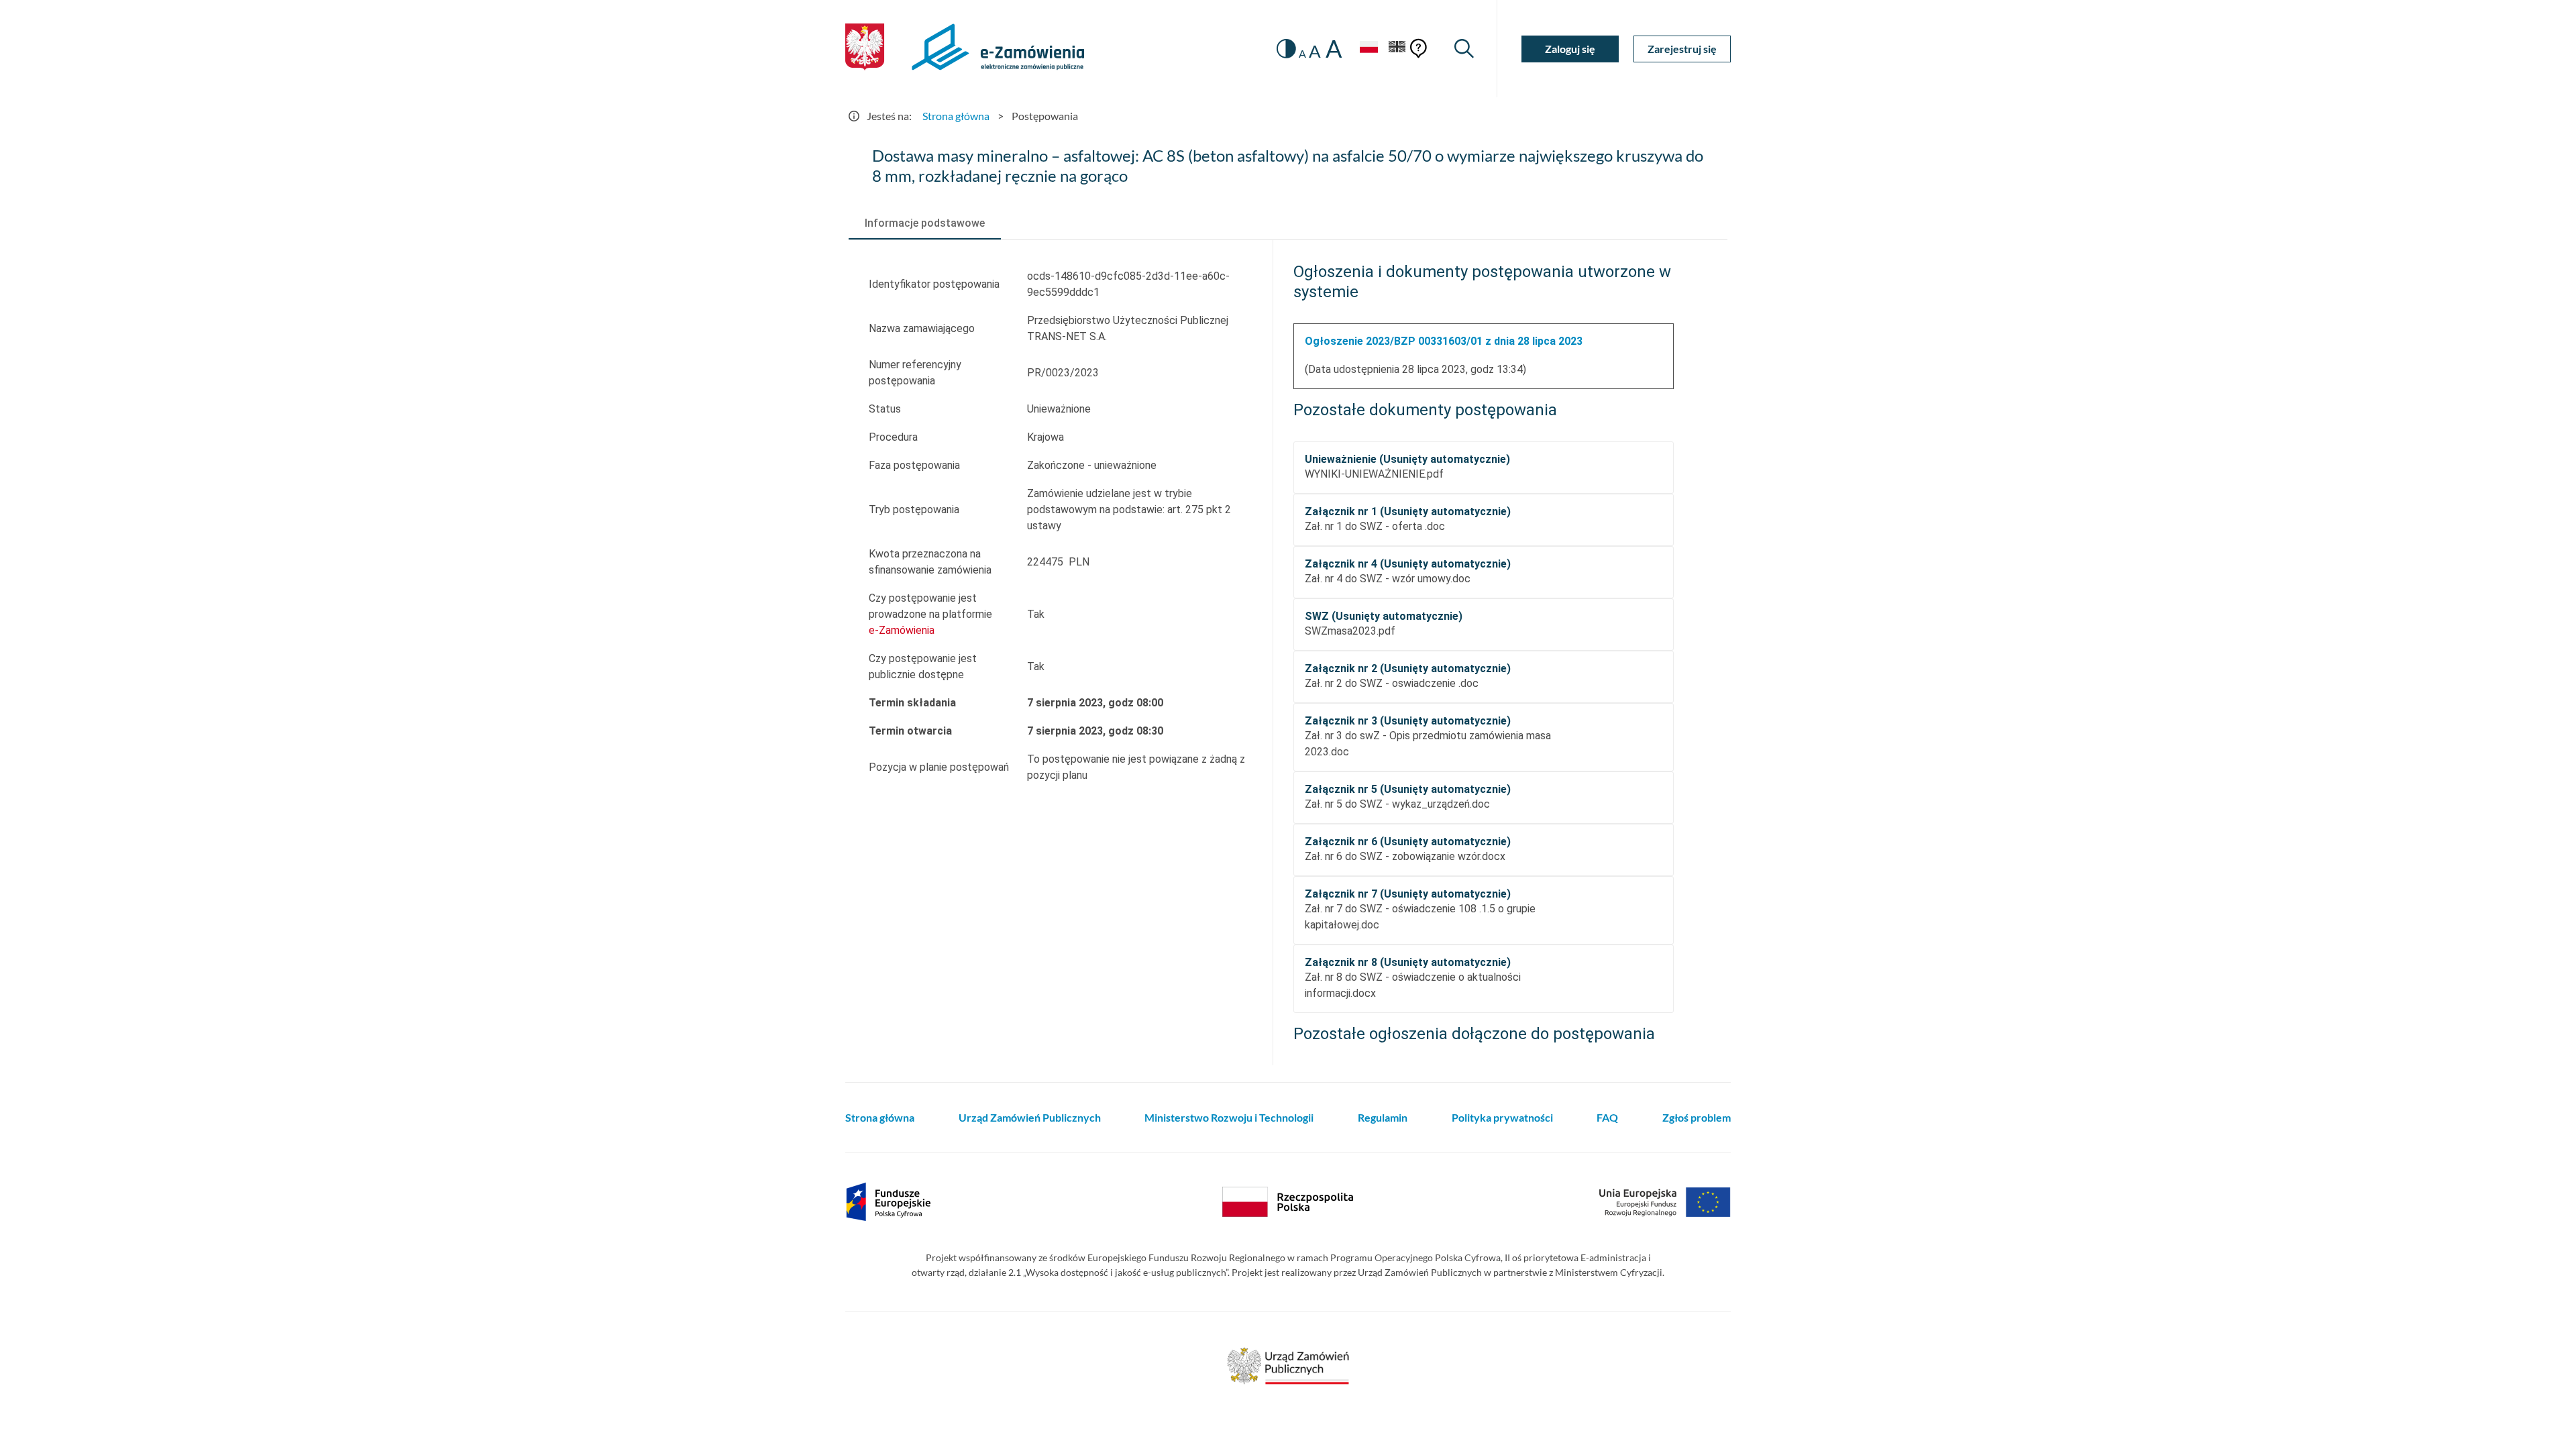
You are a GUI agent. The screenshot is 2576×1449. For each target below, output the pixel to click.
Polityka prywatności (1502, 1117)
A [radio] (1302, 54)
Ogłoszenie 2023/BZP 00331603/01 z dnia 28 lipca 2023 (1444, 341)
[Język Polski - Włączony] (1368, 49)
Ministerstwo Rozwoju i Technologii (1229, 1117)
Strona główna (956, 116)
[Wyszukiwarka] (1464, 49)
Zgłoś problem (1697, 1117)
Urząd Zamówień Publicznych (1030, 1117)
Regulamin (1383, 1117)
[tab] (925, 223)
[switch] (1286, 49)
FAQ (1607, 1117)
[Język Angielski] (1397, 49)
